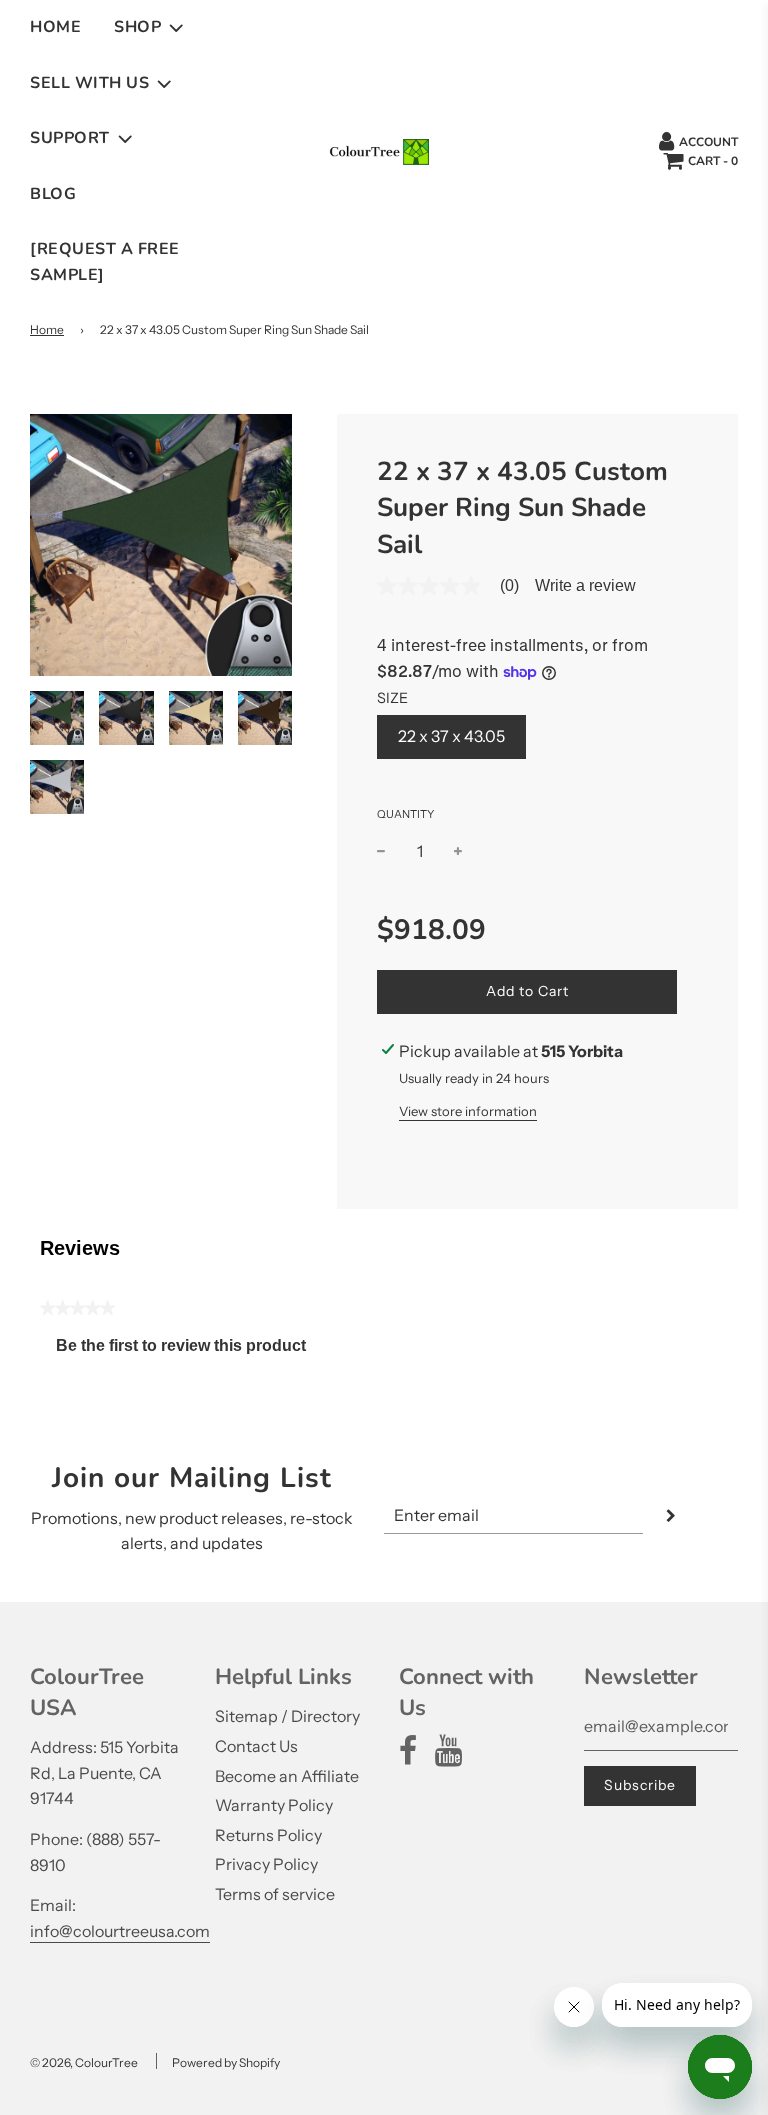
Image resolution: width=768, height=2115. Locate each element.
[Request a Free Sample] (105, 262)
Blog (53, 194)
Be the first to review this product (189, 1350)
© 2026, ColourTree (84, 2062)
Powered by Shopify (226, 2062)
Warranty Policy (274, 1805)
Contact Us (256, 1746)
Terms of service (275, 1894)
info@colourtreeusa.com (120, 1931)
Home (55, 27)
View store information (468, 1111)
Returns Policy (268, 1835)
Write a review (585, 586)
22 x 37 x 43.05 (451, 736)
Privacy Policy (266, 1864)
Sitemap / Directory (287, 1716)
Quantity (405, 814)
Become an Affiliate (287, 1776)
